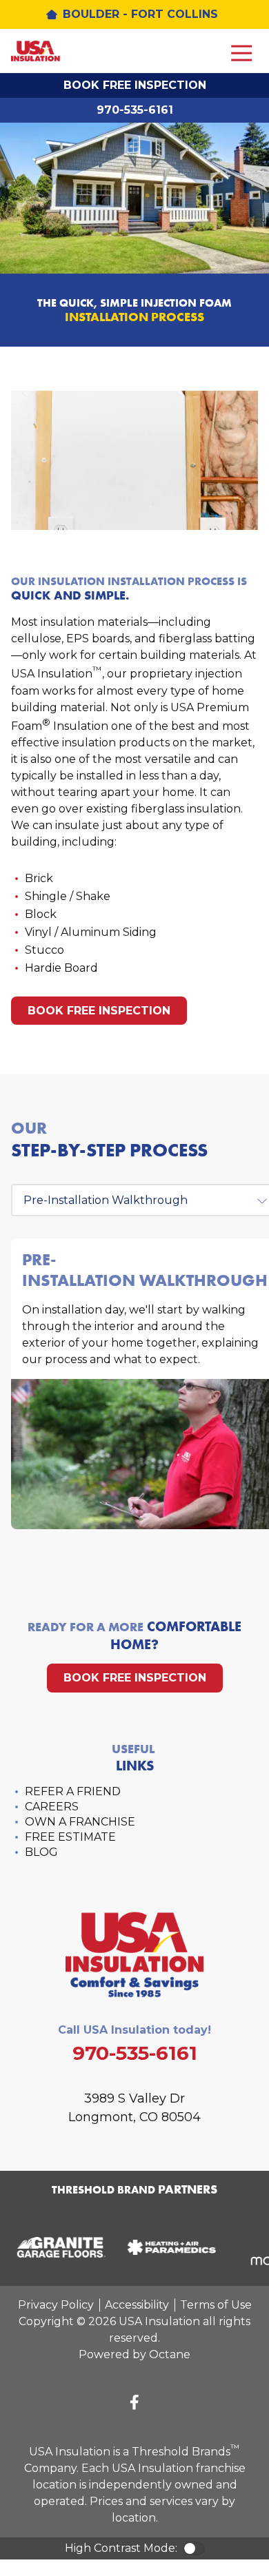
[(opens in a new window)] (58, 2247)
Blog (41, 1852)
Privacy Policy (56, 2305)
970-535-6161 (135, 110)
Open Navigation (241, 54)
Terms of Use (216, 2305)
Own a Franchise (80, 1822)
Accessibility (137, 2305)
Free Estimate (70, 1837)
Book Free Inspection (135, 85)
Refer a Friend (73, 1791)
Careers (52, 1807)
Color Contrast (194, 2548)
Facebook (134, 2402)
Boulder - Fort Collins (140, 14)
